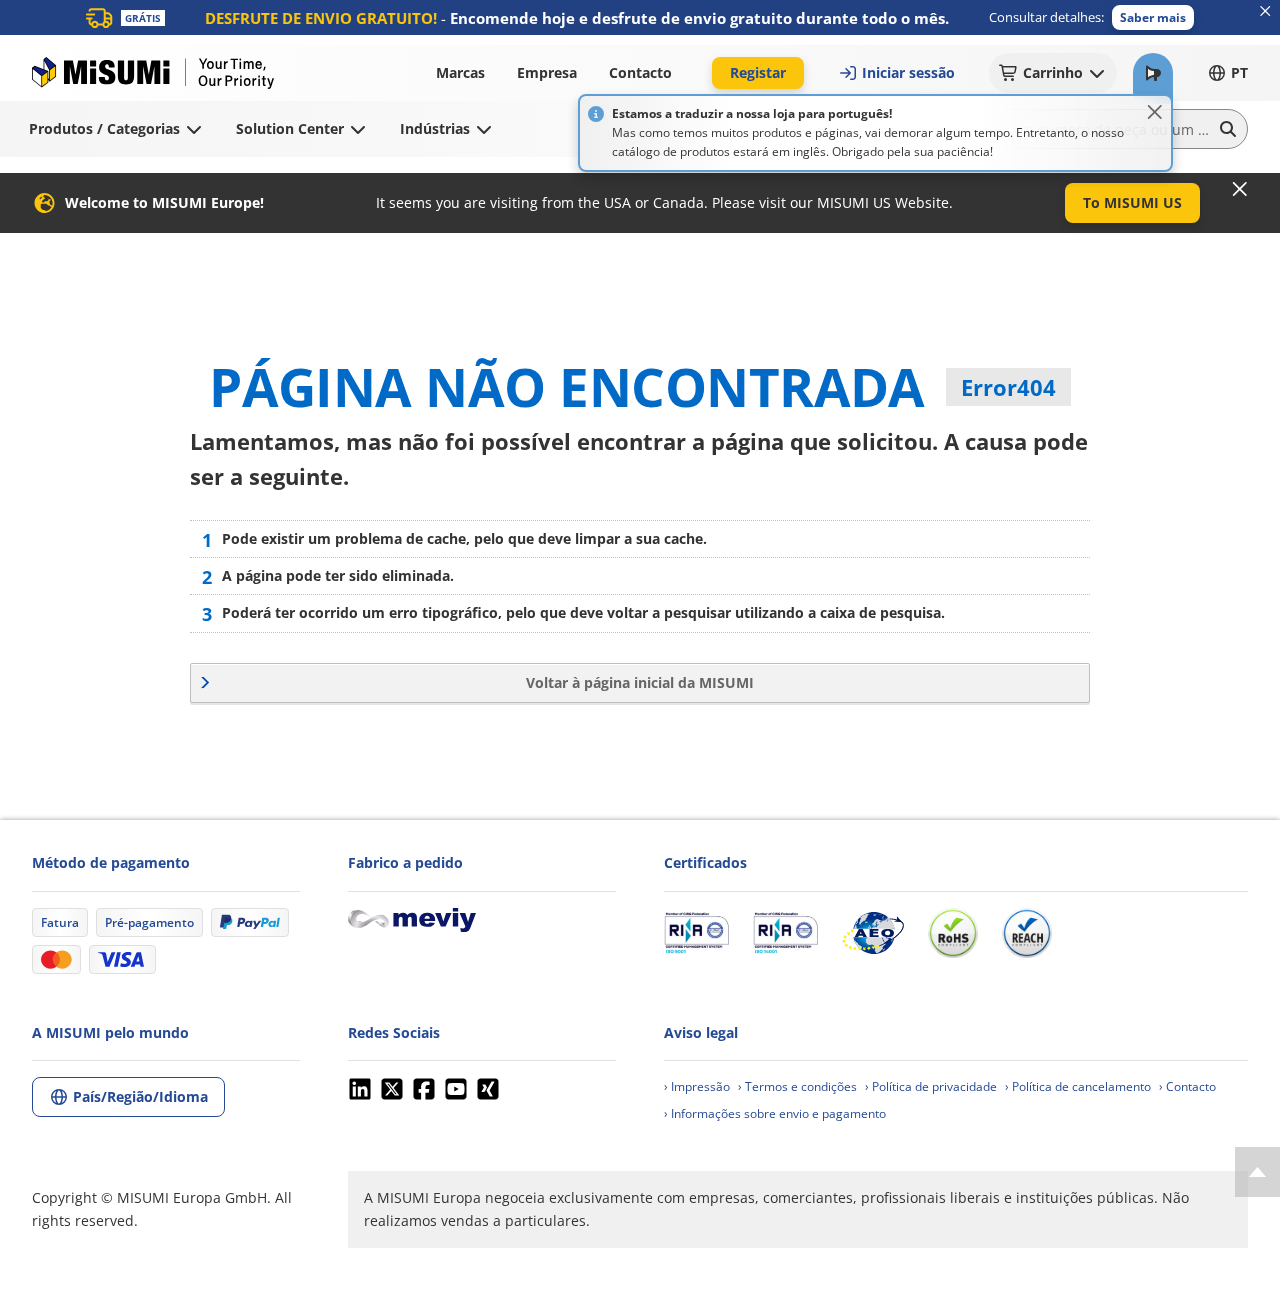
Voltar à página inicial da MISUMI (640, 682)
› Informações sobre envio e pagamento (775, 1113)
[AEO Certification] (873, 933)
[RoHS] (953, 933)
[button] (1153, 17)
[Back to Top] (1257, 1172)
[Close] (1155, 112)
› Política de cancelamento (1078, 1086)
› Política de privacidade (931, 1086)
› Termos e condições (797, 1086)
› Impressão (697, 1086)
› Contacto (1187, 1086)
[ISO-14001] (785, 933)
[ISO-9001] (696, 933)
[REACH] (1027, 933)
